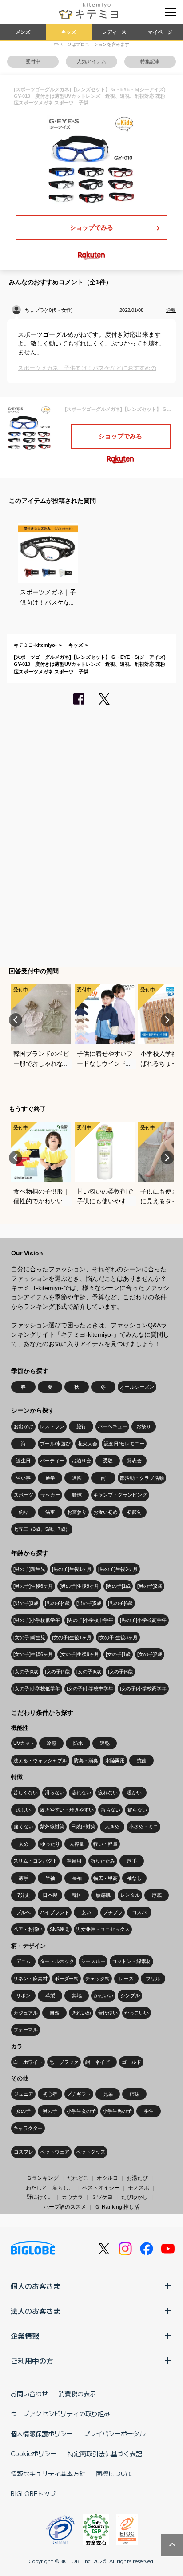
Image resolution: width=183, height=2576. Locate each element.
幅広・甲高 (105, 1878)
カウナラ (72, 2197)
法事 (50, 1512)
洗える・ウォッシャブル (40, 1760)
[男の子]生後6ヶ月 (33, 1586)
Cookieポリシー (34, 2453)
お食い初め (105, 1512)
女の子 (23, 2111)
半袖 (50, 1878)
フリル (153, 1979)
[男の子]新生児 (29, 1569)
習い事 (23, 1478)
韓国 (77, 1895)
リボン (23, 1995)
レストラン (52, 1426)
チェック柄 (97, 1979)
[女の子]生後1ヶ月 (72, 1637)
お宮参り (77, 1512)
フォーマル (26, 2030)
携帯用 (74, 1861)
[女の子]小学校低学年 (37, 1688)
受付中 (33, 61)
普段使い (108, 2013)
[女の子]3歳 (26, 1672)
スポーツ (24, 1495)
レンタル (130, 1895)
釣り (24, 1512)
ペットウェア (55, 2152)
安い (86, 1912)
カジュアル (26, 2013)
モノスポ (139, 2188)
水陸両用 (115, 1760)
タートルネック (57, 1961)
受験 (108, 1461)
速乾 (105, 1743)
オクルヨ (107, 2178)
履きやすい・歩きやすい (67, 1810)
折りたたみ (103, 1861)
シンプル (130, 1995)
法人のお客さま (36, 2311)
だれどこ (78, 2178)
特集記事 (150, 61)
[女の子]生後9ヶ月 (79, 1654)
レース (126, 1979)
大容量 (77, 1844)
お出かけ (24, 1426)
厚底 (157, 1895)
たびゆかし (135, 2197)
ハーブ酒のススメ (65, 2207)
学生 (149, 2111)
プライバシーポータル (115, 2433)
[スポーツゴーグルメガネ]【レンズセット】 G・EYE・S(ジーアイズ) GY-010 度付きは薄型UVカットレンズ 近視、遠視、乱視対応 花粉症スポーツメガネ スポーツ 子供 (90, 664)
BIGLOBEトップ (33, 2493)
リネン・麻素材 (30, 1979)
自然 (55, 2013)
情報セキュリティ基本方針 (48, 2473)
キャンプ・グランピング (120, 1495)
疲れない (108, 1792)
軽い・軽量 (105, 1844)
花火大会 (88, 1444)
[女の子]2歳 (150, 1654)
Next (167, 1020)
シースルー (93, 1961)
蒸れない (81, 1792)
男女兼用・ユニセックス (103, 1929)
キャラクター (28, 2128)
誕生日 (23, 1461)
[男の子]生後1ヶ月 (72, 1569)
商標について (115, 2473)
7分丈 (24, 1895)
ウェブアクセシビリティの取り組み (60, 2413)
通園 (77, 1478)
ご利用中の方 (32, 2361)
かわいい (103, 1995)
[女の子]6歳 (120, 1672)
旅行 (81, 1426)
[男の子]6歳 (120, 1603)
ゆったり (50, 1844)
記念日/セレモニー (124, 1444)
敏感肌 (103, 1895)
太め (24, 1844)
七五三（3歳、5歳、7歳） (42, 1529)
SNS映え (60, 1929)
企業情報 (25, 2336)
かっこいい (137, 2013)
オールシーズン (137, 1387)
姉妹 (135, 2094)
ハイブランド (55, 1912)
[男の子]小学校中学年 (90, 1620)
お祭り (144, 1426)
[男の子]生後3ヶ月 (118, 1569)
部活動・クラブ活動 (142, 1478)
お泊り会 (81, 1461)
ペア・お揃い (28, 1929)
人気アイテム (91, 61)
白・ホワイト (28, 2062)
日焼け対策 (83, 1827)
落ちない (111, 1810)
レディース (114, 32)
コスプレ (24, 2152)
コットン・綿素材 (131, 1961)
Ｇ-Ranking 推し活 (117, 2207)
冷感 (52, 1743)
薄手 (24, 1878)
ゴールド (131, 2062)
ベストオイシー (101, 2188)
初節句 (134, 1512)
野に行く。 (40, 2197)
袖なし (134, 1878)
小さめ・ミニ (143, 1827)
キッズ (69, 32)
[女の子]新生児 (29, 1637)
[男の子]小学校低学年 (37, 1620)
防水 (78, 1743)
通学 (50, 1478)
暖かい (134, 1792)
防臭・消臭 (86, 1760)
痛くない (24, 1827)
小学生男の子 (117, 2111)
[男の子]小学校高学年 (143, 1620)
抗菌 (142, 1760)
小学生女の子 (81, 2111)
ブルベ (23, 1912)
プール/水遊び (55, 1444)
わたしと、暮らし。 (50, 2188)
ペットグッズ (91, 2152)
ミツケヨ (102, 2197)
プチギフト (79, 2094)
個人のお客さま (36, 2286)
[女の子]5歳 (89, 1672)
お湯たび (137, 2178)
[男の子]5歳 (89, 1603)
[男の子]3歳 (26, 1603)
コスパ (139, 1912)
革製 (50, 1995)
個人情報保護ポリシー (42, 2433)
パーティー (52, 1461)
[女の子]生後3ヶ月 (118, 1637)
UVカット (24, 1743)
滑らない (55, 1792)
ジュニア (24, 2094)
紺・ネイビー (100, 2062)
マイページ (160, 32)
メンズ (23, 32)
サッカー (50, 1495)
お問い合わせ (29, 2393)
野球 (77, 1495)
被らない (137, 1810)
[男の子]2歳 (150, 1586)
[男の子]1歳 (118, 1586)
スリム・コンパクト (35, 1861)
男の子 (50, 2111)
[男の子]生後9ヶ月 (79, 1586)
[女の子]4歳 (57, 1672)
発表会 (134, 1461)
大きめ (112, 1827)
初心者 (50, 2094)
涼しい (23, 1810)
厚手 (132, 1861)
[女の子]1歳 (118, 1654)
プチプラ (113, 1912)
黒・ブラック (64, 2062)
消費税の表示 (77, 2393)
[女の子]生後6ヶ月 (33, 1654)
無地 (77, 1995)
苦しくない (26, 1792)
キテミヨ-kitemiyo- (35, 645)
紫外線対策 (52, 1827)
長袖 (77, 1878)
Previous (16, 1020)
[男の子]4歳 (57, 1603)
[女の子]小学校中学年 (90, 1688)
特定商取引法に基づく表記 (105, 2453)
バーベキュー (112, 1426)
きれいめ (81, 2013)
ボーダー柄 (66, 1979)
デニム (23, 1961)
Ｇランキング (43, 2178)
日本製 (50, 1895)
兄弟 (108, 2094)
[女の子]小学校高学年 (143, 1688)
